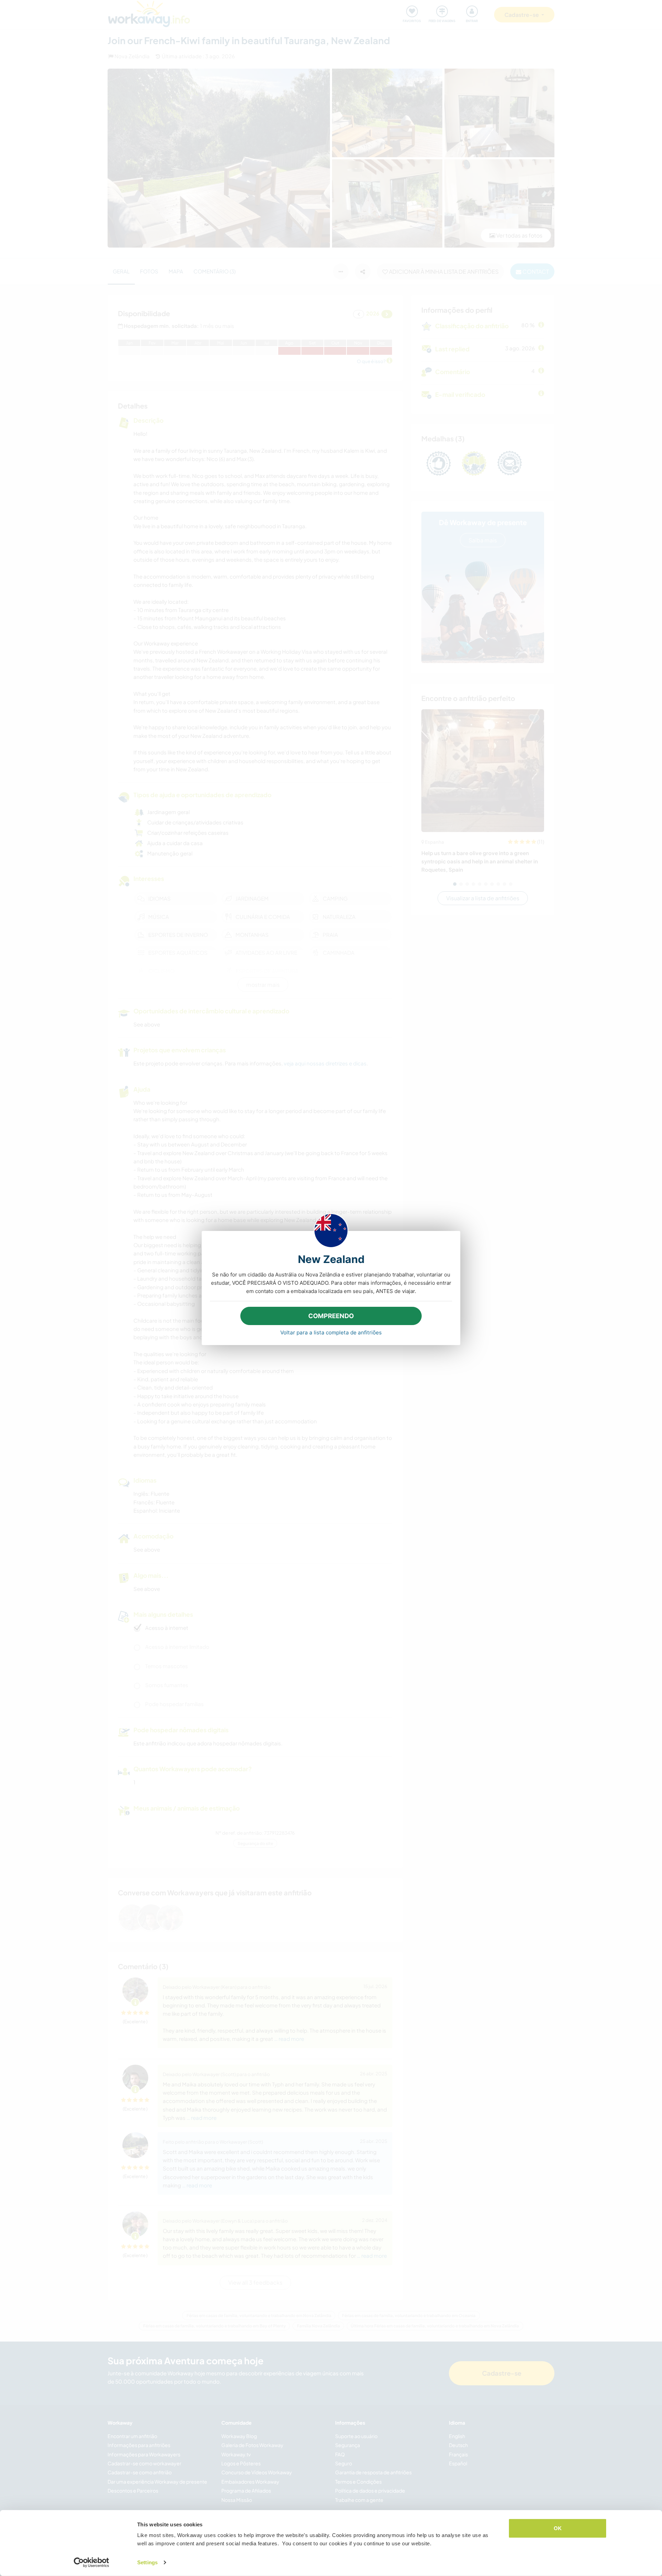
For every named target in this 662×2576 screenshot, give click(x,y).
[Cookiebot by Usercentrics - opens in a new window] (92, 2563)
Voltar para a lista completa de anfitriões (331, 1332)
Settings (147, 2562)
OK (558, 2528)
